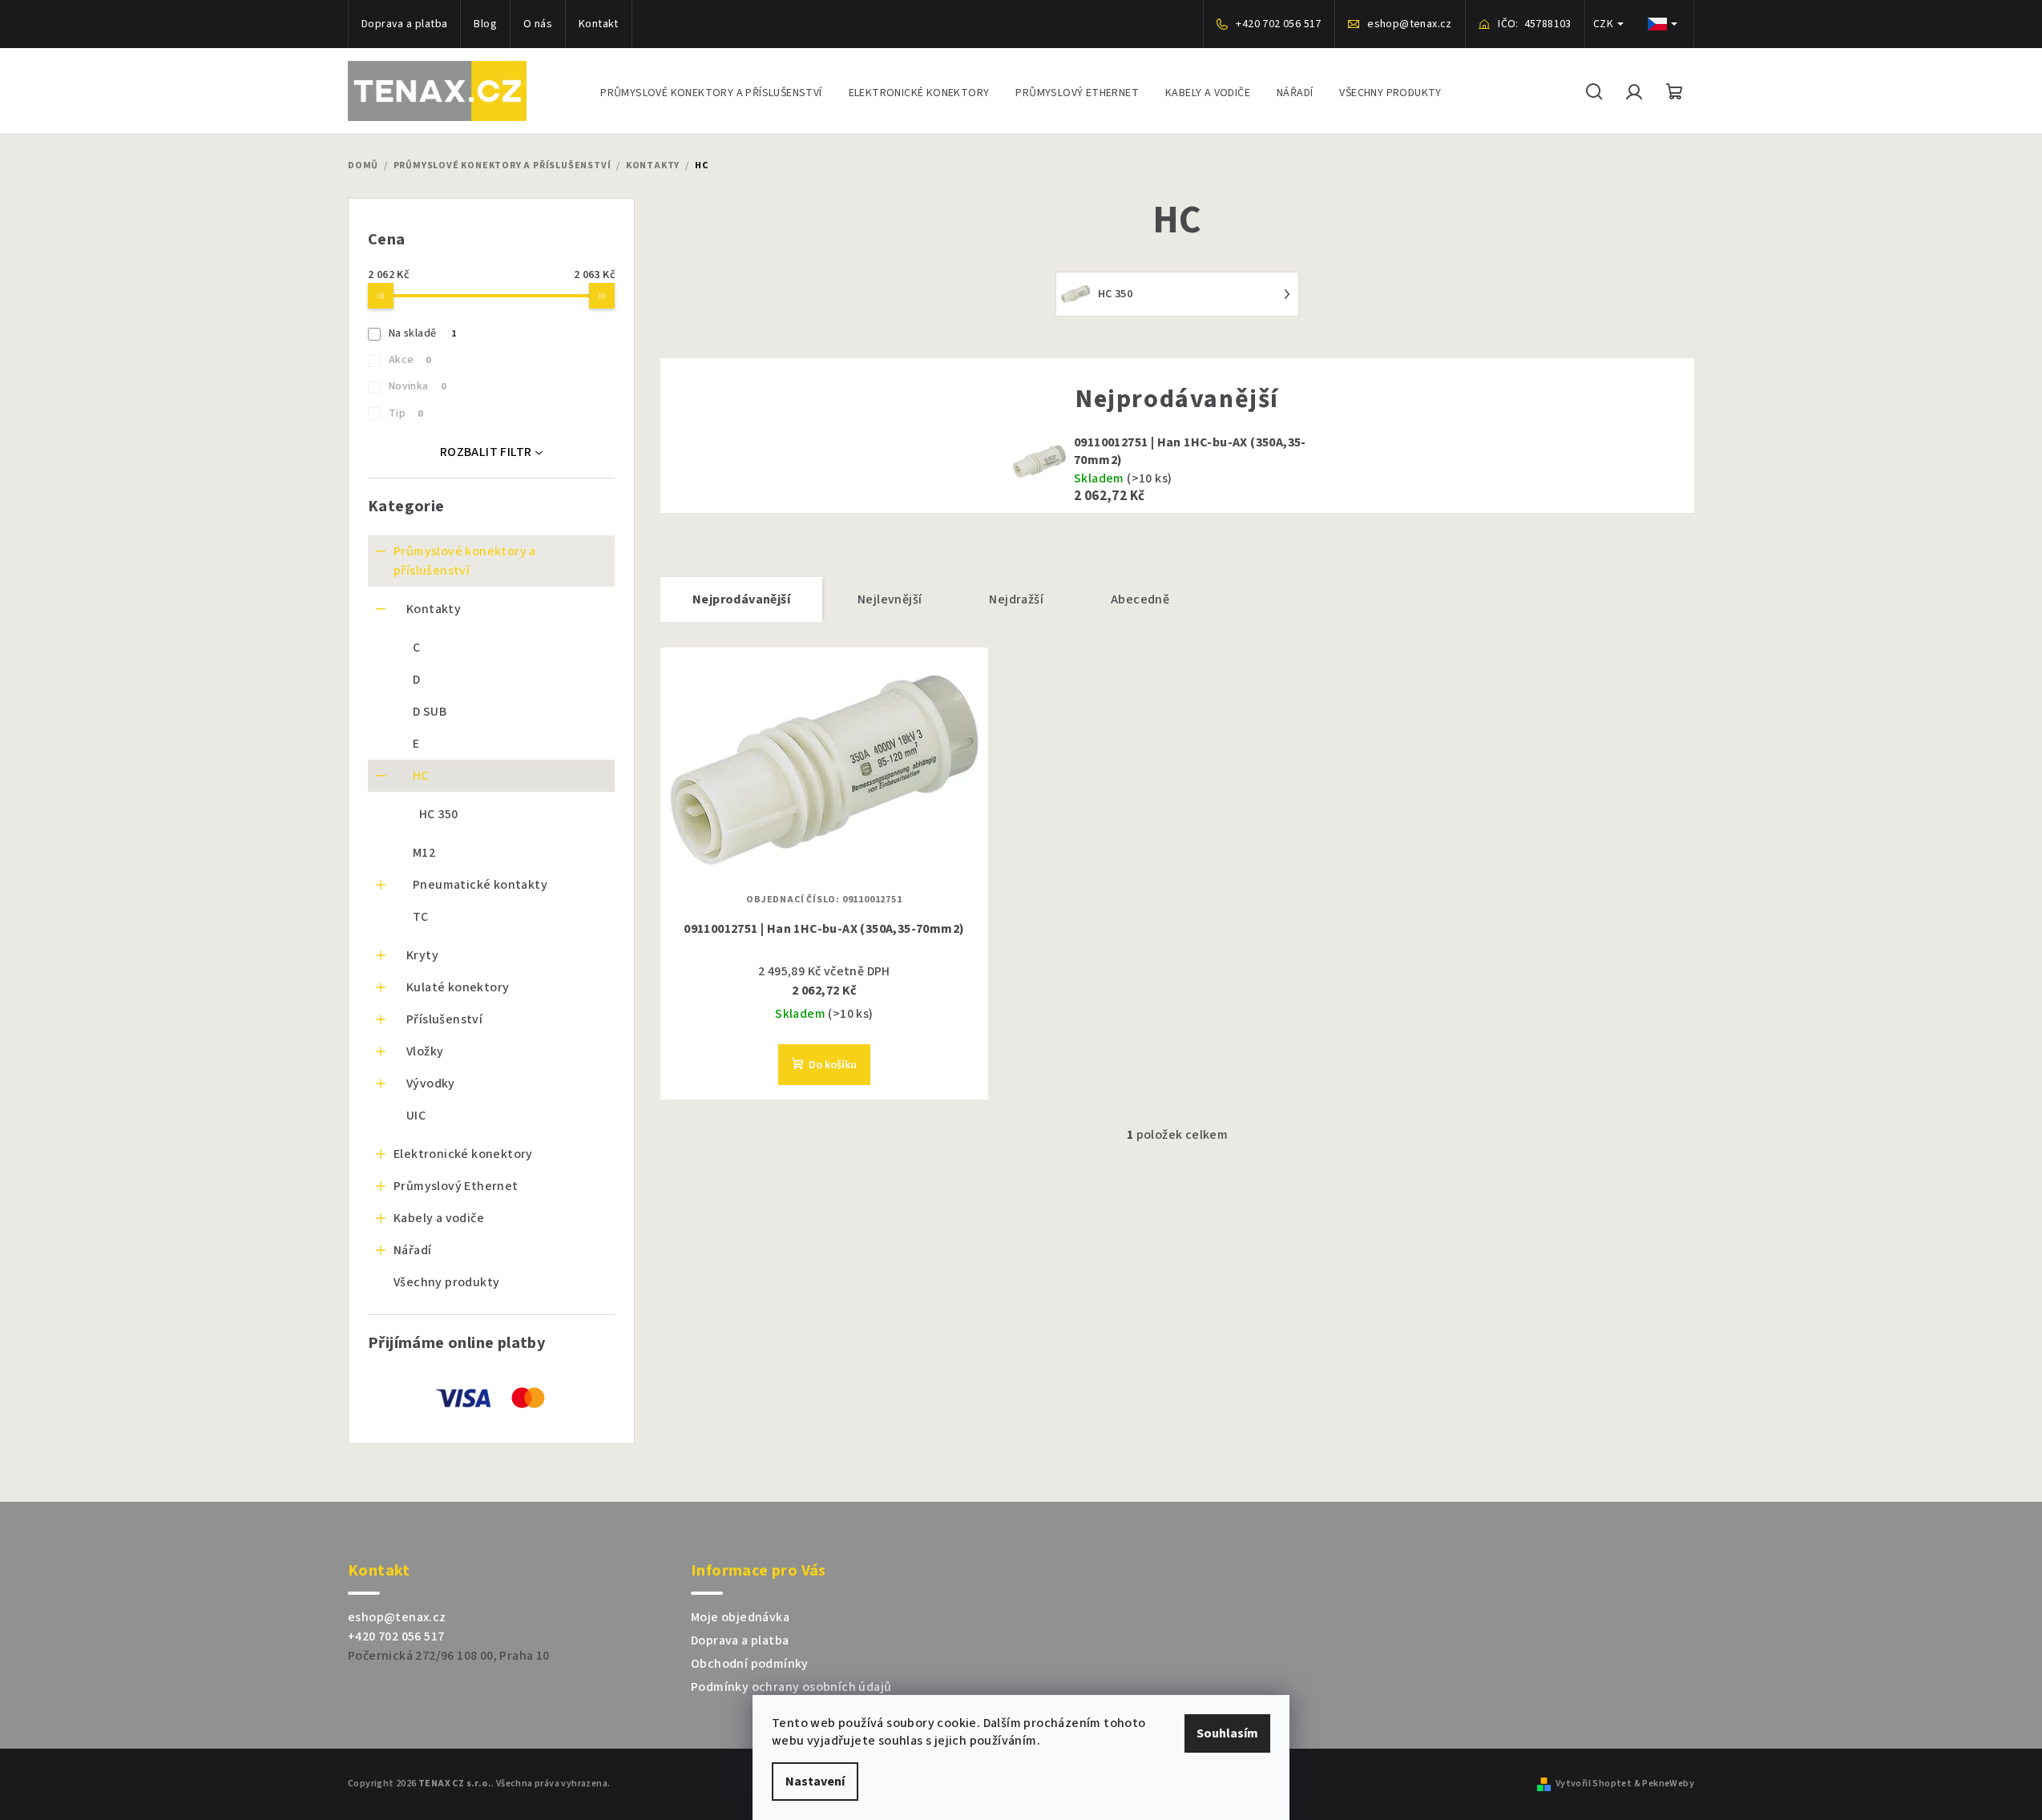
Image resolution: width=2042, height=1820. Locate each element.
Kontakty (434, 609)
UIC (416, 1116)
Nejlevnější (890, 599)
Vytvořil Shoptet (1594, 1784)
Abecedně (1140, 599)
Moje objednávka (740, 1617)
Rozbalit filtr (486, 452)
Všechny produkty (446, 1282)
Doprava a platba (404, 24)
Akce (410, 360)
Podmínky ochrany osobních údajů (791, 1687)
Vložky (425, 1051)
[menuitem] (711, 91)
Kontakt (599, 24)
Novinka (417, 386)
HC (421, 776)
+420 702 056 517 (396, 1636)
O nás (538, 24)
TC (421, 917)
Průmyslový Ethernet (456, 1186)
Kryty (422, 955)
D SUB (430, 712)
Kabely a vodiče (439, 1218)
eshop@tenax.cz (397, 1617)
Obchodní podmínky (750, 1664)
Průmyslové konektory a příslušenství (465, 561)
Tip (406, 414)
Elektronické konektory (463, 1154)
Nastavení (815, 1782)
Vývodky (431, 1084)
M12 (424, 853)
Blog (485, 24)
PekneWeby (1668, 1784)
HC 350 (438, 814)
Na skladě (422, 333)
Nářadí (412, 1250)
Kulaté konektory (458, 987)
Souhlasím (1227, 1733)
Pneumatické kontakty (480, 885)
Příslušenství (444, 1019)
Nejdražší (1016, 599)
